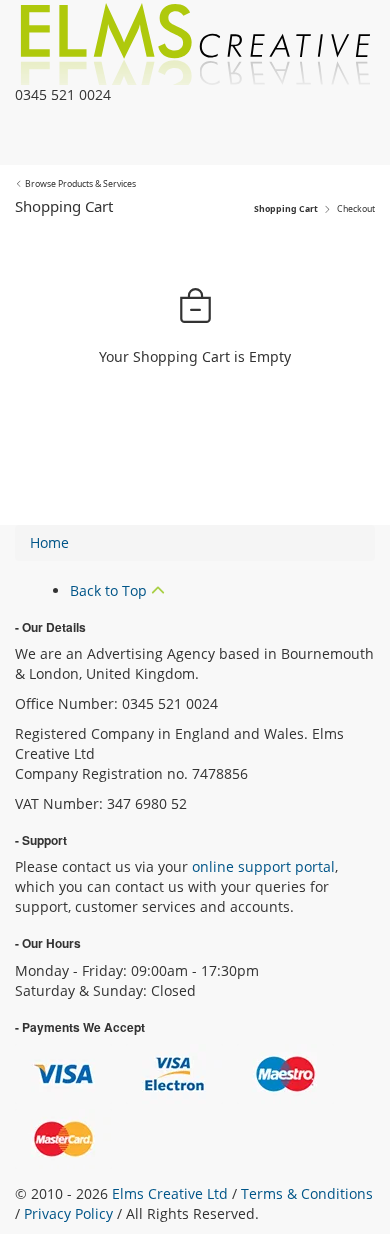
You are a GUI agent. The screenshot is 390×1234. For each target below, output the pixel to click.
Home (49, 542)
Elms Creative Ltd (170, 1193)
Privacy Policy (68, 1213)
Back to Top (110, 590)
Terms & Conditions (307, 1193)
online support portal (263, 866)
